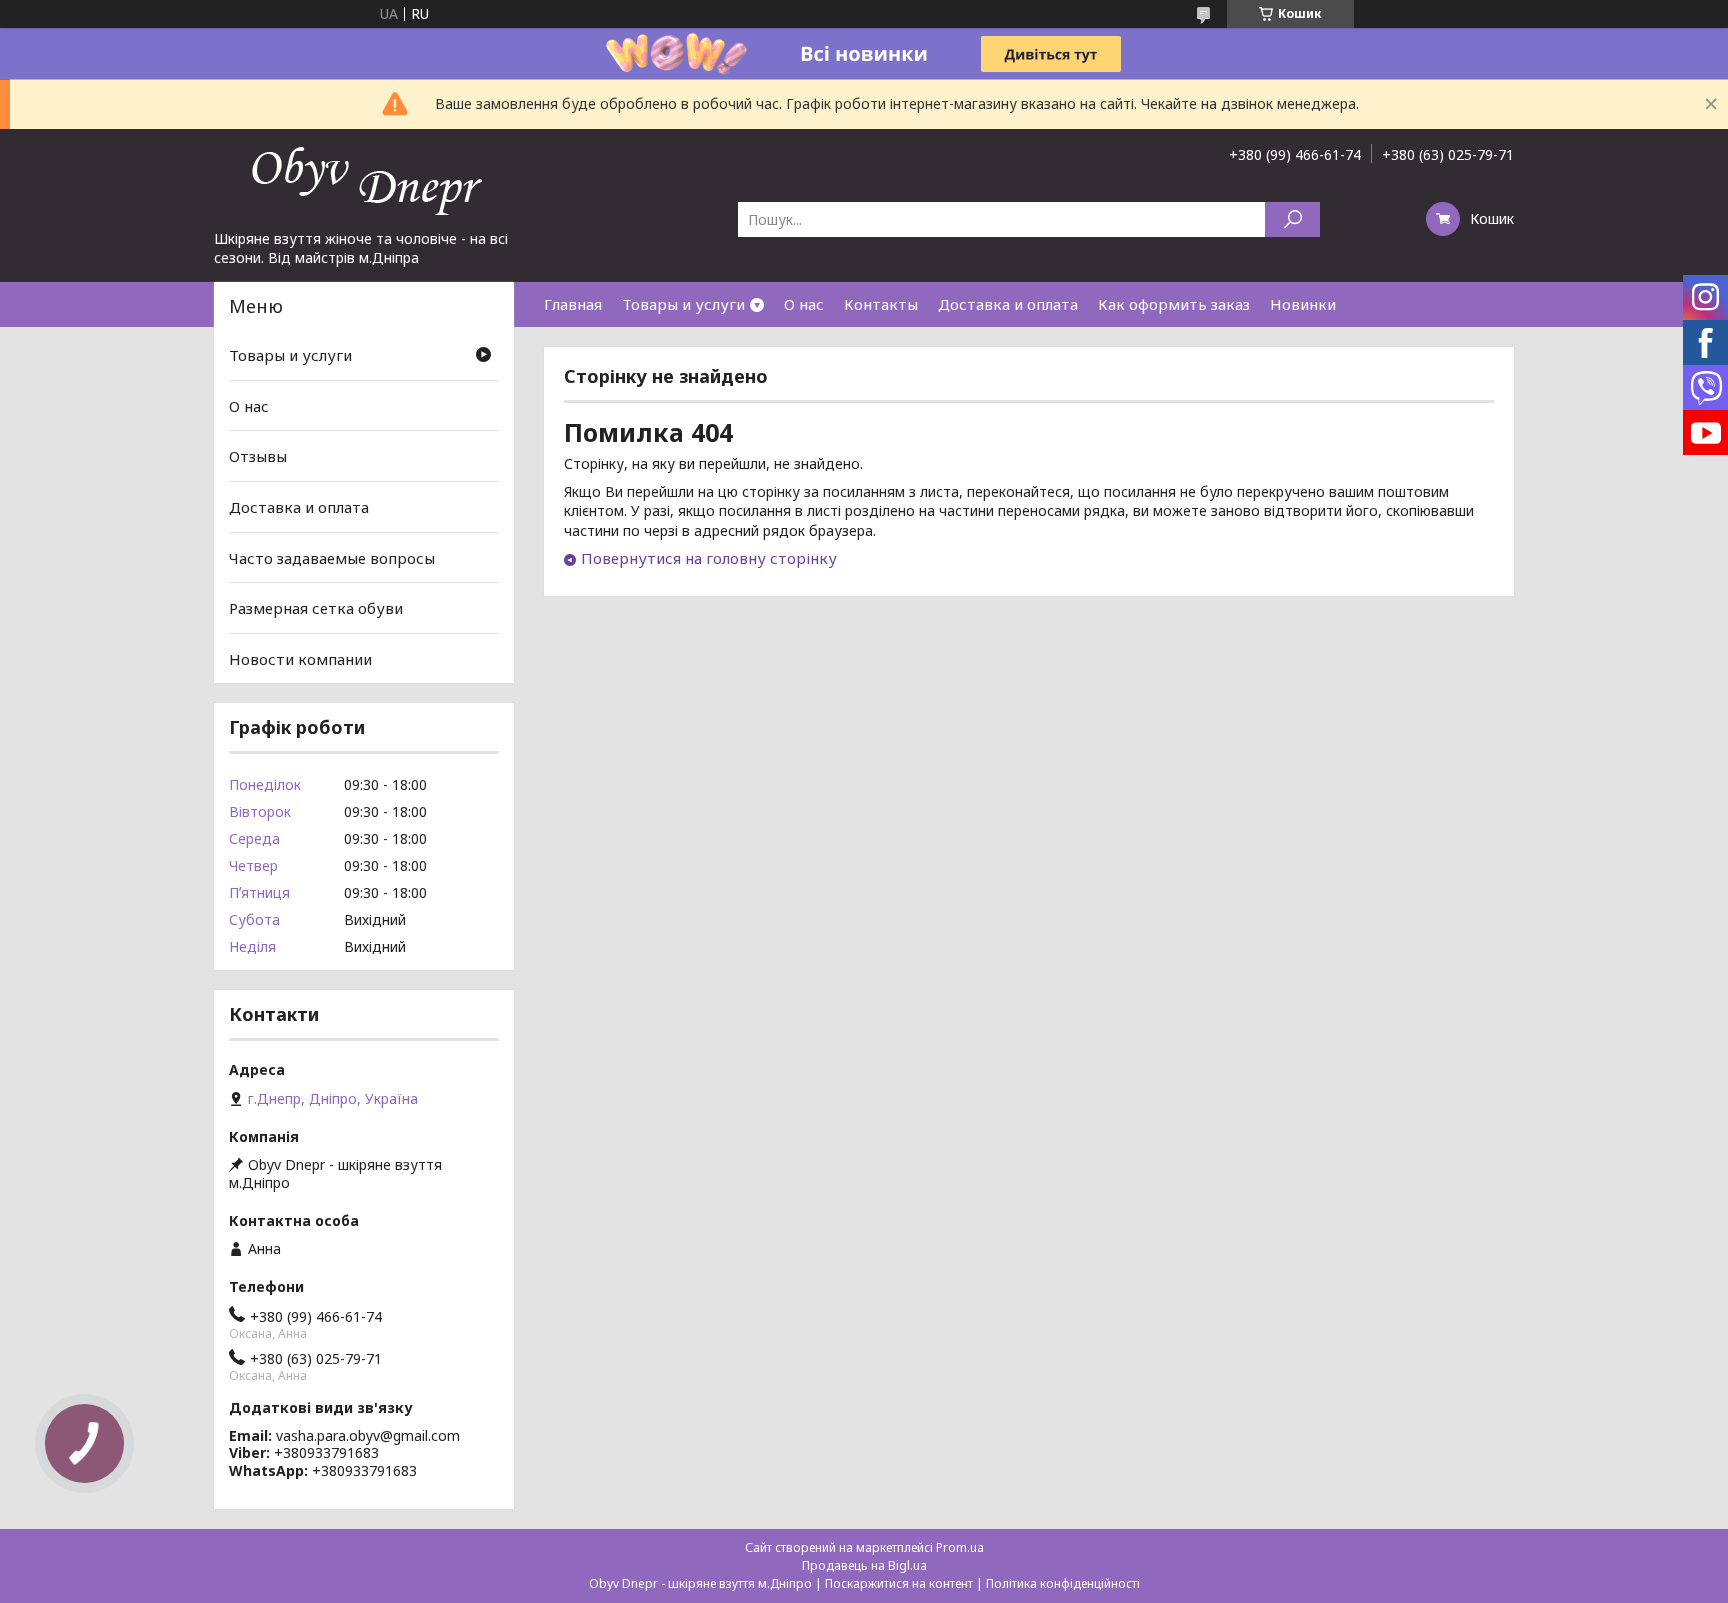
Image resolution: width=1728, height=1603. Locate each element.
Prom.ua (960, 1547)
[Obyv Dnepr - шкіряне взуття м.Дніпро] (364, 179)
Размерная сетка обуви (316, 608)
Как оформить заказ (1174, 304)
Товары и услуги (683, 304)
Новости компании (300, 659)
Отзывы (258, 456)
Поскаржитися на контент (899, 1583)
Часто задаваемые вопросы (332, 557)
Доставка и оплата (1008, 304)
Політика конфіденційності (1063, 1583)
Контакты (881, 304)
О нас (804, 304)
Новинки (1303, 304)
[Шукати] (1292, 219)
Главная (573, 304)
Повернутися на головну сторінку (709, 558)
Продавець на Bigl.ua (864, 1565)
